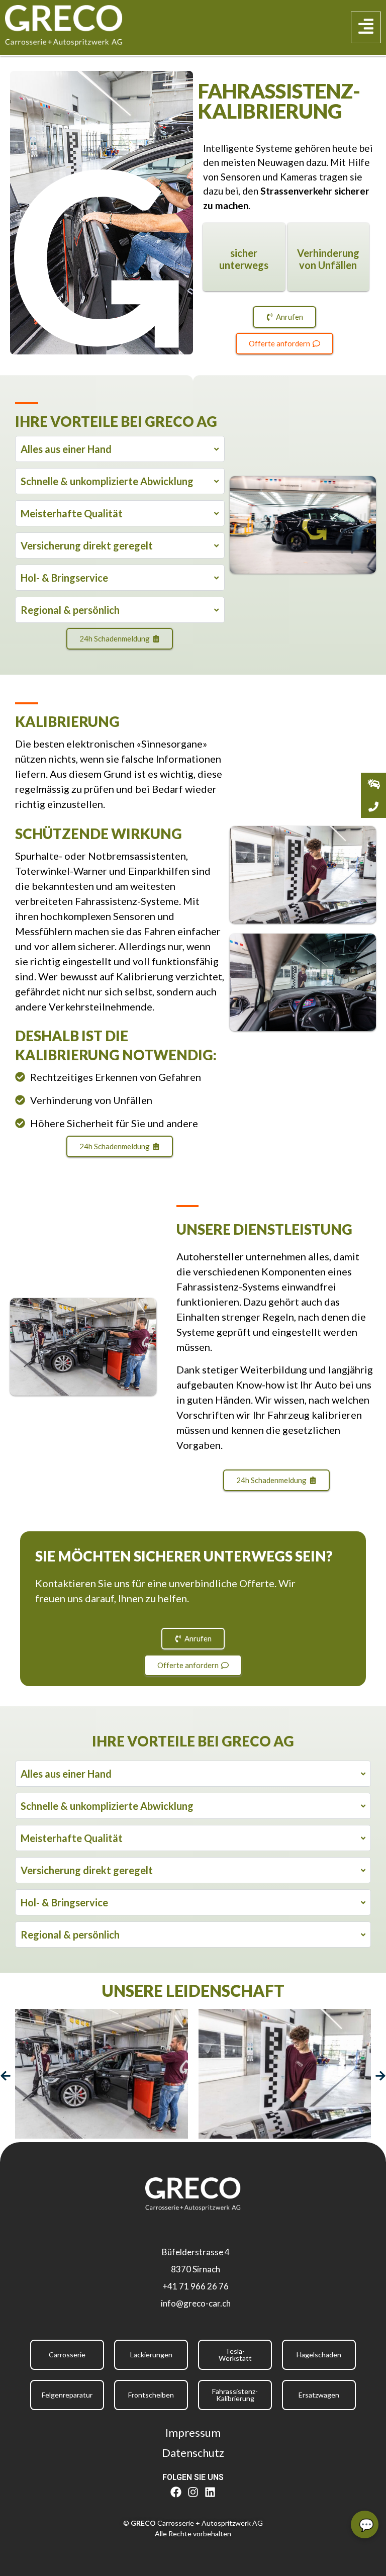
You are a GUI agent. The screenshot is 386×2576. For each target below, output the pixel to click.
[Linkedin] (210, 2492)
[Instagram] (193, 2492)
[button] (366, 28)
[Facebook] (176, 2492)
